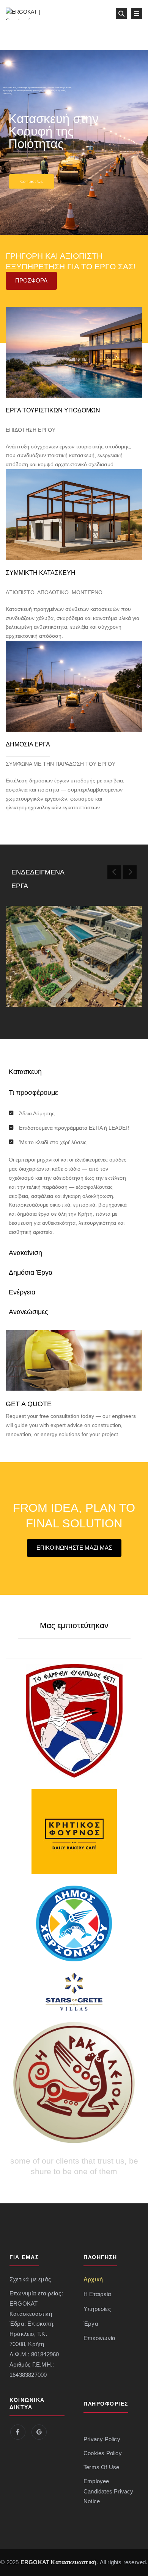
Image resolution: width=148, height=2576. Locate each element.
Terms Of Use (101, 2467)
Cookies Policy (103, 2453)
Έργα (91, 2324)
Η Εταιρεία (97, 2294)
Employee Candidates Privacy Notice (109, 2492)
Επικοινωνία (99, 2338)
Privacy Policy (102, 2439)
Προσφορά (31, 280)
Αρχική (93, 2279)
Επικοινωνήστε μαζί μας (74, 1548)
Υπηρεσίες (97, 2309)
